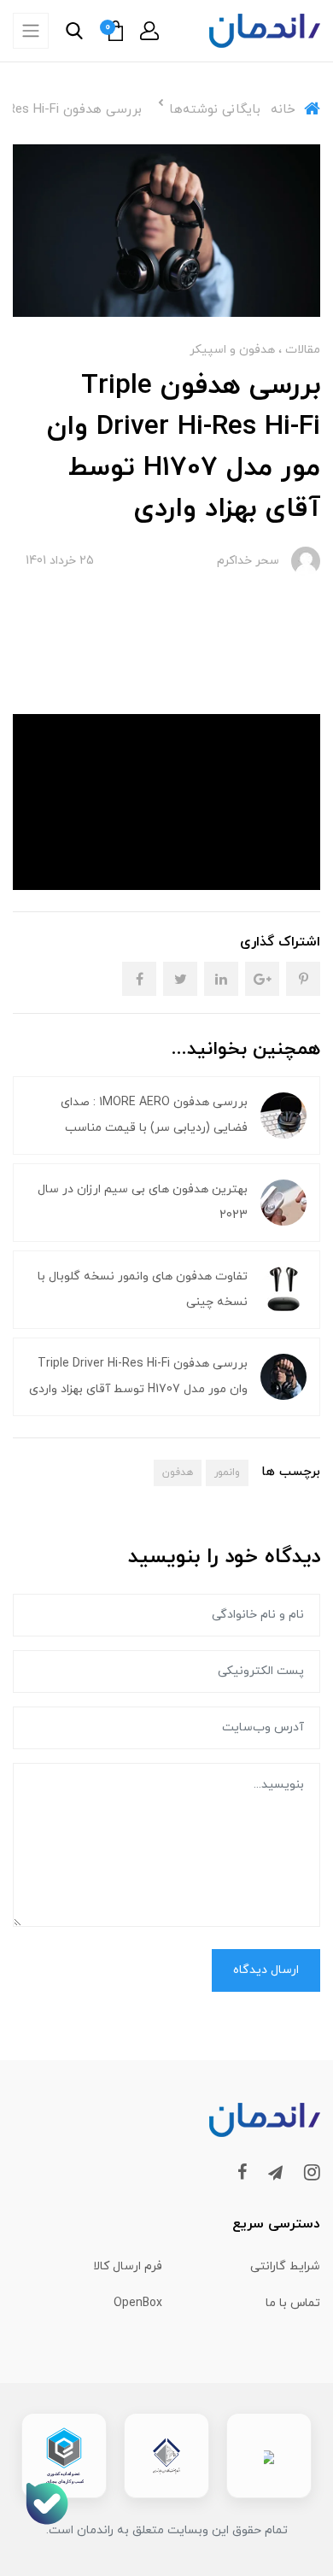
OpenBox (138, 2303)
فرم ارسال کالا (128, 2266)
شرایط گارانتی (285, 2266)
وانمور (227, 1472)
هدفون (178, 1472)
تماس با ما (293, 2303)
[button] (149, 31)
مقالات (301, 350)
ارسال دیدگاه (266, 1970)
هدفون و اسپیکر (232, 350)
